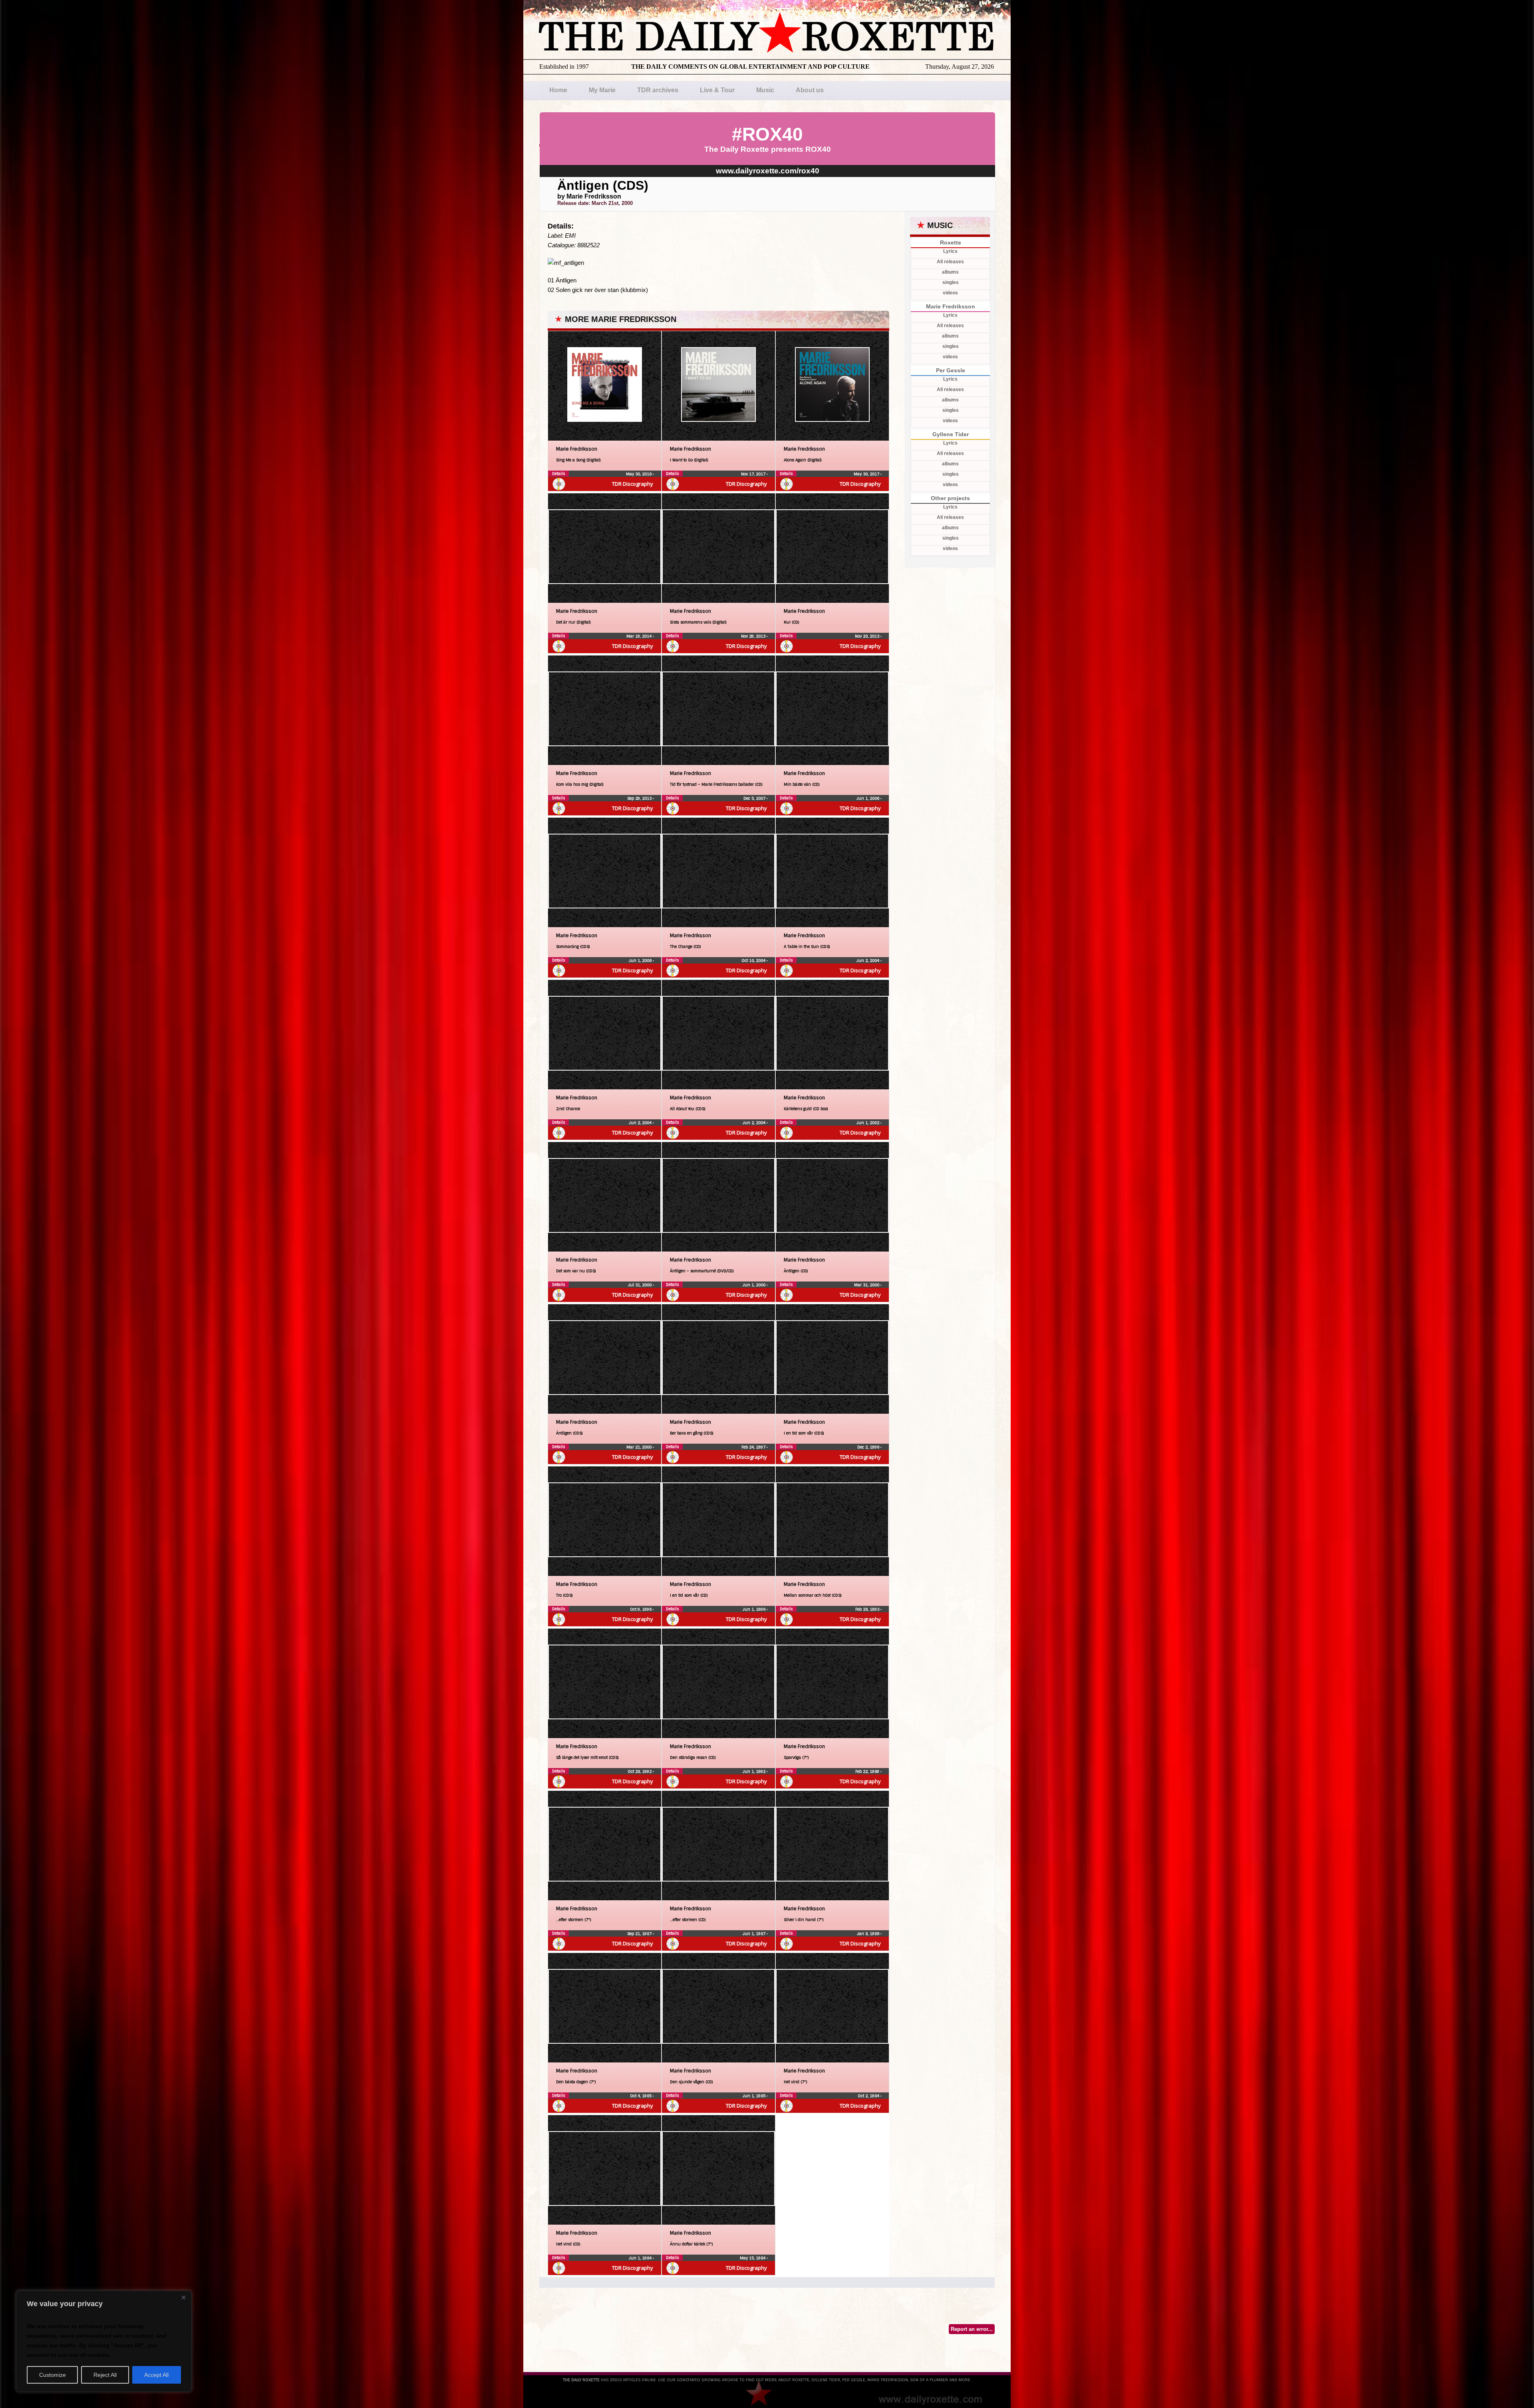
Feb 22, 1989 (868, 1771)
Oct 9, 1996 (641, 1609)
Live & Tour (717, 90)
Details (558, 474)
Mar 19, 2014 (640, 636)
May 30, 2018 (639, 474)
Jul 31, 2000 (640, 1285)
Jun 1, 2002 (868, 1123)
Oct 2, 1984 (869, 2096)
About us (810, 90)
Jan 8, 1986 (869, 1934)
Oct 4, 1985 (641, 2096)
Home (558, 90)
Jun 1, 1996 (755, 1609)
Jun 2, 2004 (868, 961)
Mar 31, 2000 (867, 1285)
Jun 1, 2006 (868, 798)
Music (765, 90)
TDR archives (658, 90)
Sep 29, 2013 (640, 798)
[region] (104, 2341)
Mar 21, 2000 (640, 1447)
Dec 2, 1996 (869, 1447)
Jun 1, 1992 (755, 1771)
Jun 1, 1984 (641, 2258)
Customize (53, 2375)
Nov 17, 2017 (754, 474)
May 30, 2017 (867, 474)
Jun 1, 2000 (755, 1285)
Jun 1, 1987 (755, 1934)
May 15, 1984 (753, 2258)
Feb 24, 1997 (754, 1447)
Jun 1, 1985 (755, 2096)
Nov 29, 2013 (754, 636)
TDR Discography (633, 484)
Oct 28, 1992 (640, 1771)
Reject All (105, 2375)
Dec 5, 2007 (755, 798)
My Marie (602, 90)
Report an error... (972, 2329)
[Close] (183, 2297)
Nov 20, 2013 (868, 636)
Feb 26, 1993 (868, 1609)
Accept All (156, 2375)
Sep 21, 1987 (640, 1934)
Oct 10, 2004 (754, 961)
